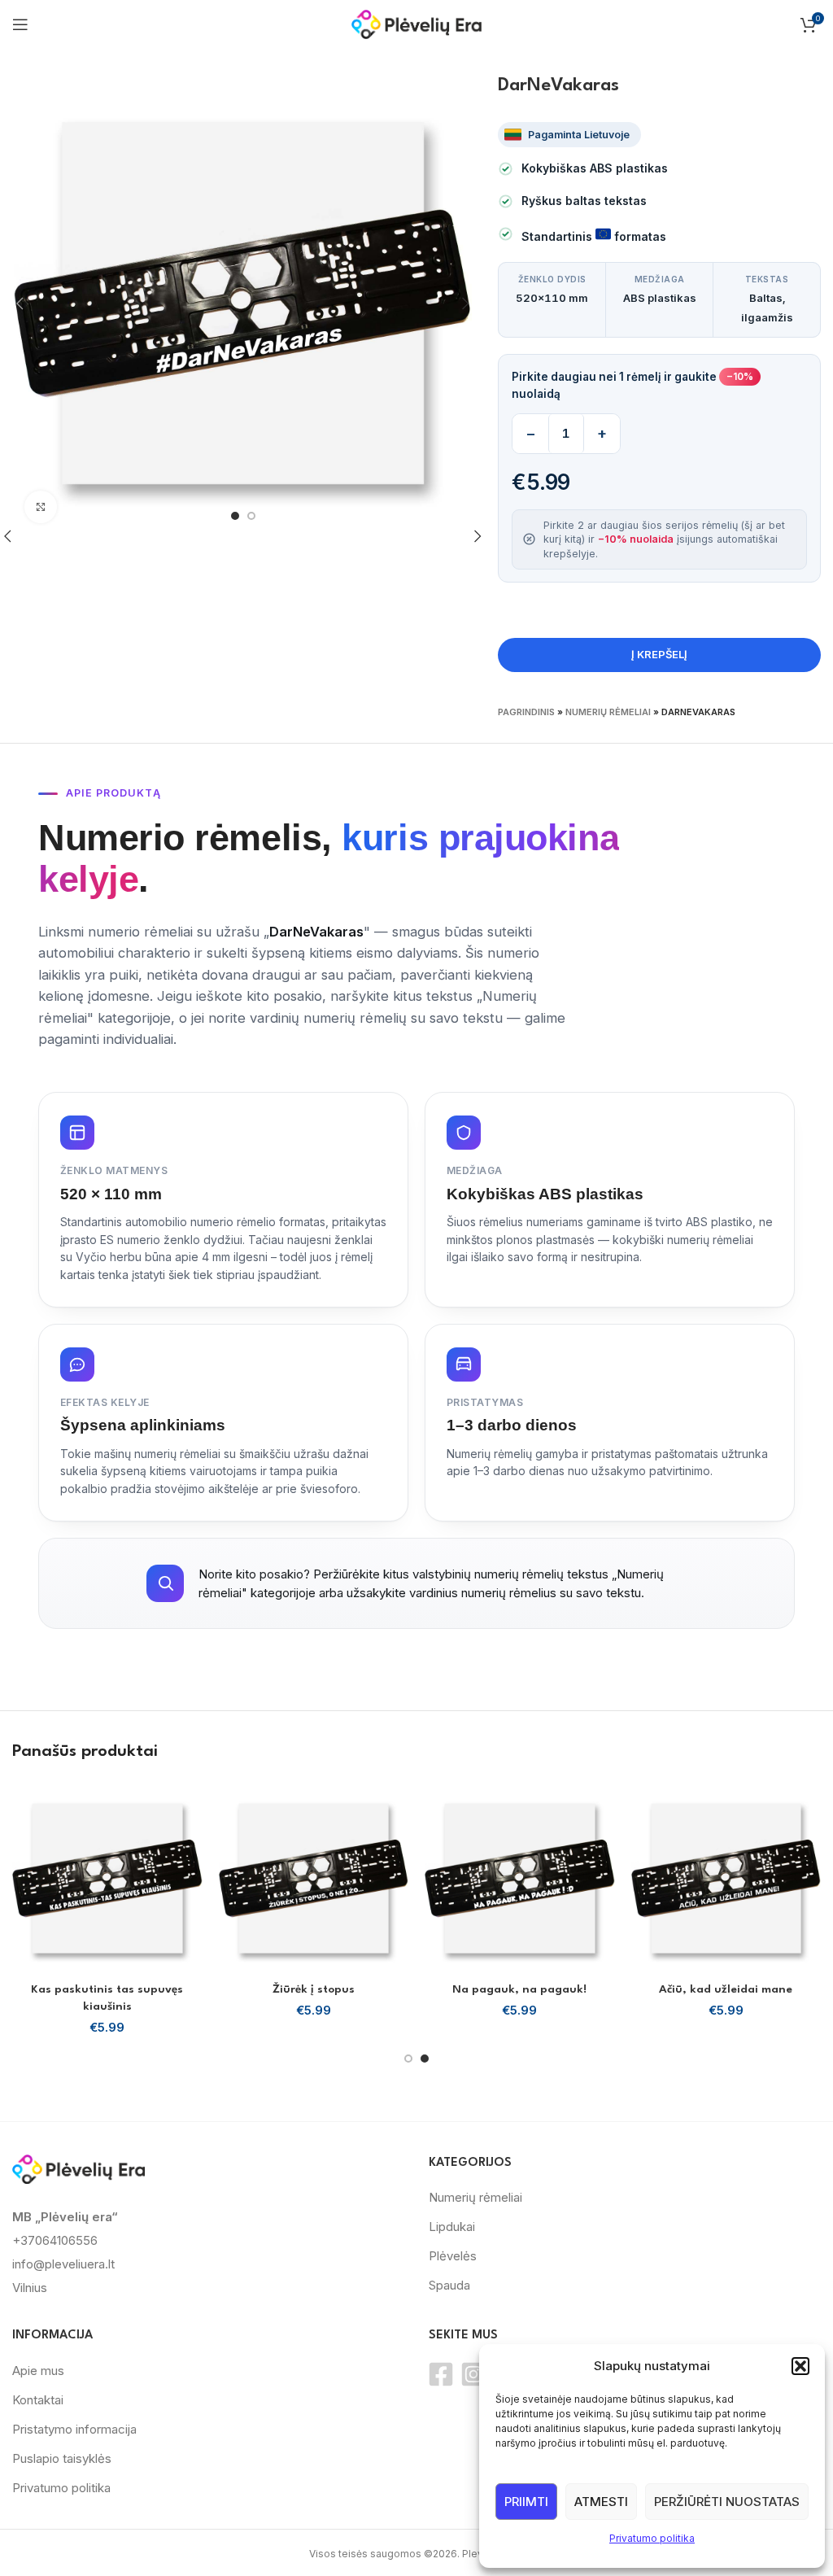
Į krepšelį (659, 654)
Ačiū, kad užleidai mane (726, 1989)
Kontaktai (38, 2400)
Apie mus (38, 2371)
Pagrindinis (526, 712)
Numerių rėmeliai (608, 712)
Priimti (526, 2502)
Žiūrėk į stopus (314, 1989)
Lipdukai (452, 2227)
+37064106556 (55, 2240)
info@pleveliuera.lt (63, 2264)
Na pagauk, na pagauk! (519, 1989)
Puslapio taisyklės (62, 2458)
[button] (800, 2366)
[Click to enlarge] (41, 507)
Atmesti (601, 2502)
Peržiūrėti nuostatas (727, 2502)
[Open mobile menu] (20, 24)
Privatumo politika (652, 2538)
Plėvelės (453, 2256)
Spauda (449, 2285)
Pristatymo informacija (74, 2429)
